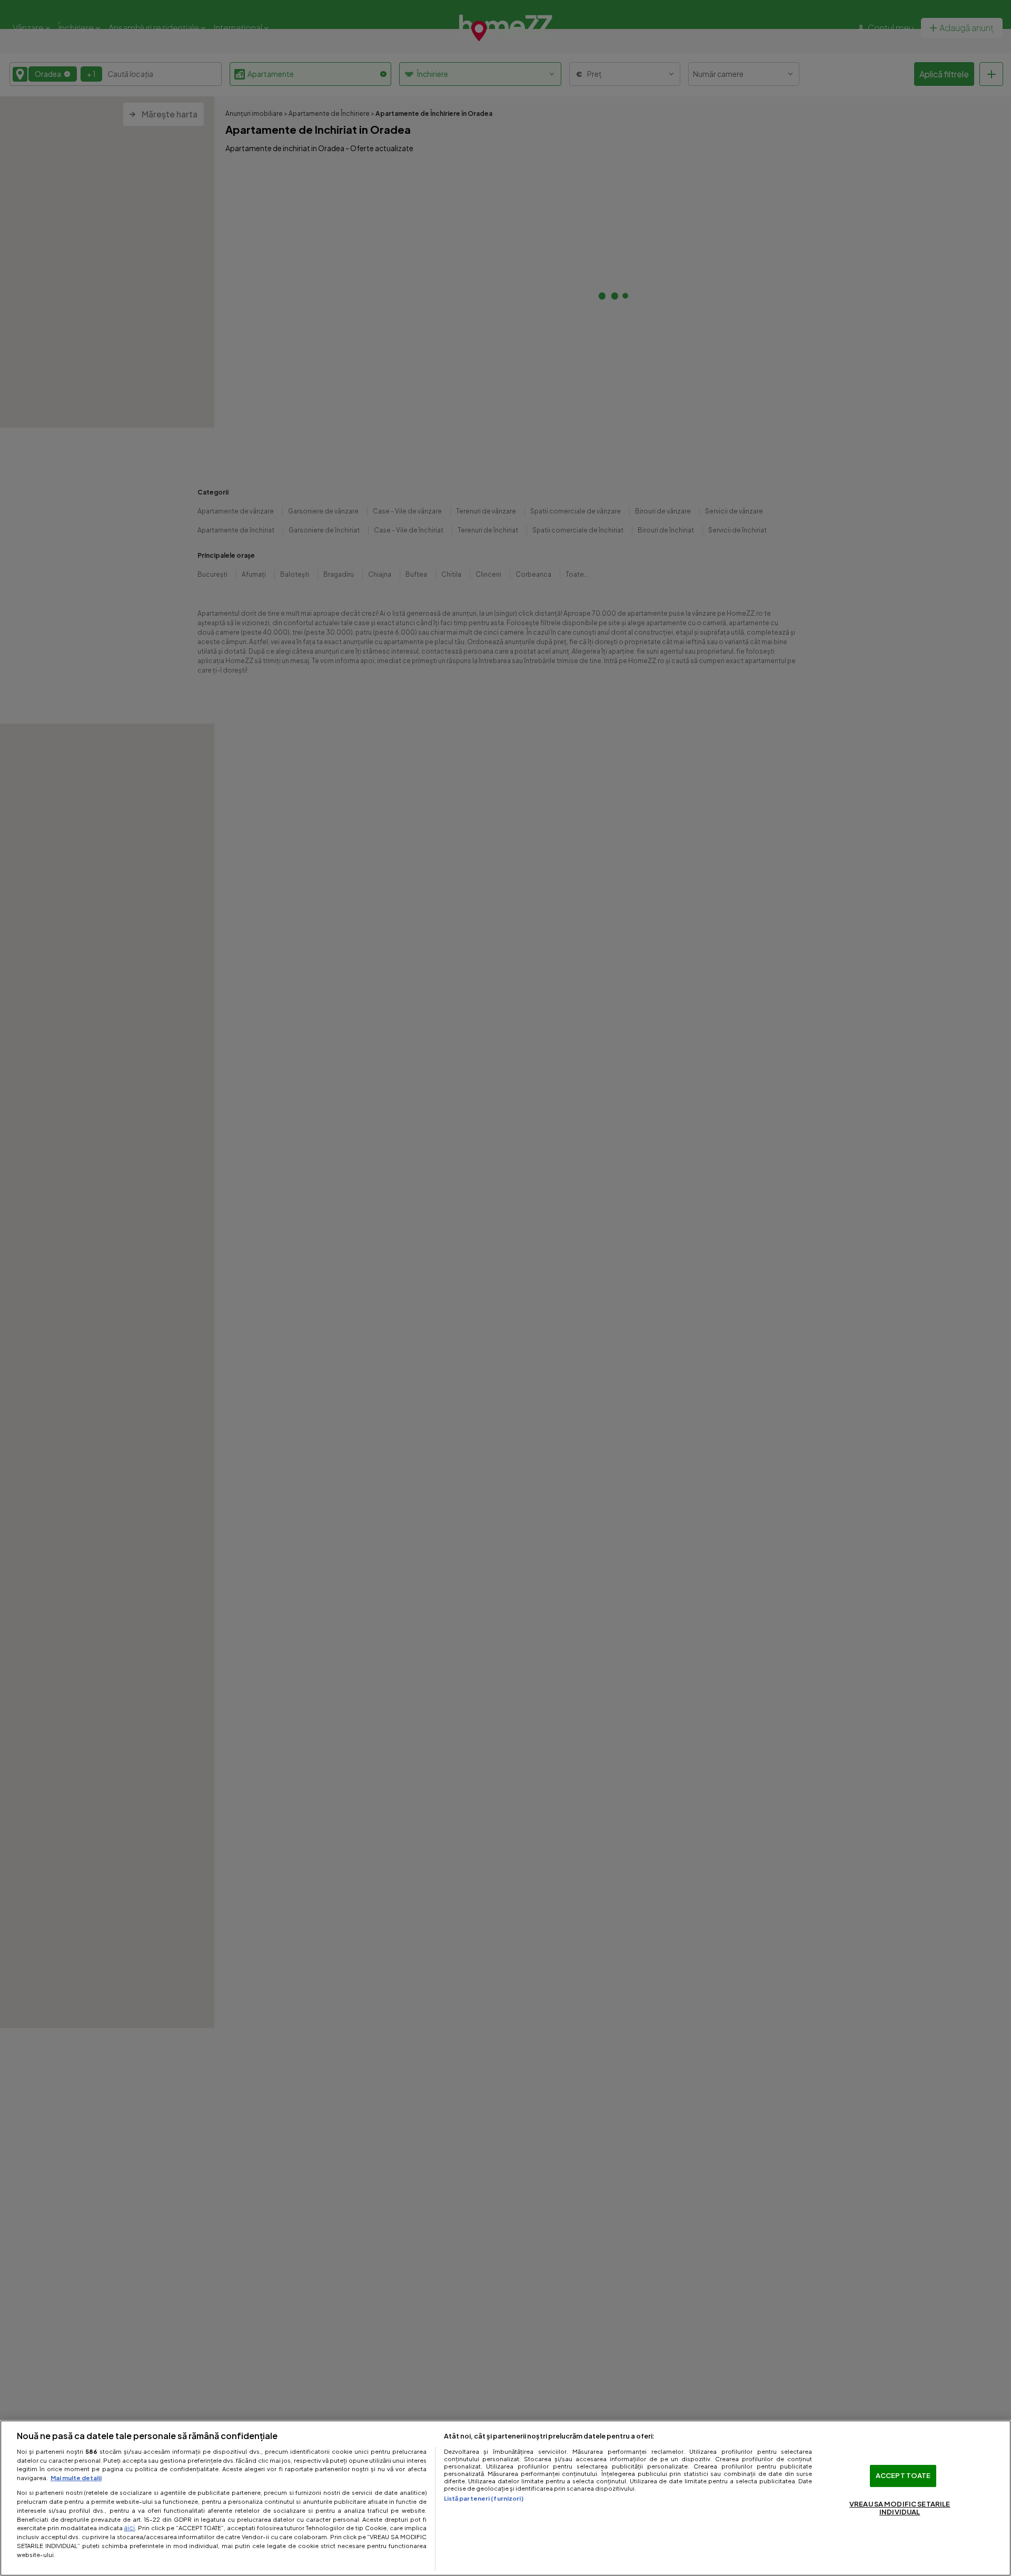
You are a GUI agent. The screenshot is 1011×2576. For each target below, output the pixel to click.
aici (129, 2528)
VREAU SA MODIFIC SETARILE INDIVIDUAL (900, 2508)
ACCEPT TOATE (903, 2475)
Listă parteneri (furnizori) (484, 2498)
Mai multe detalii (76, 2478)
